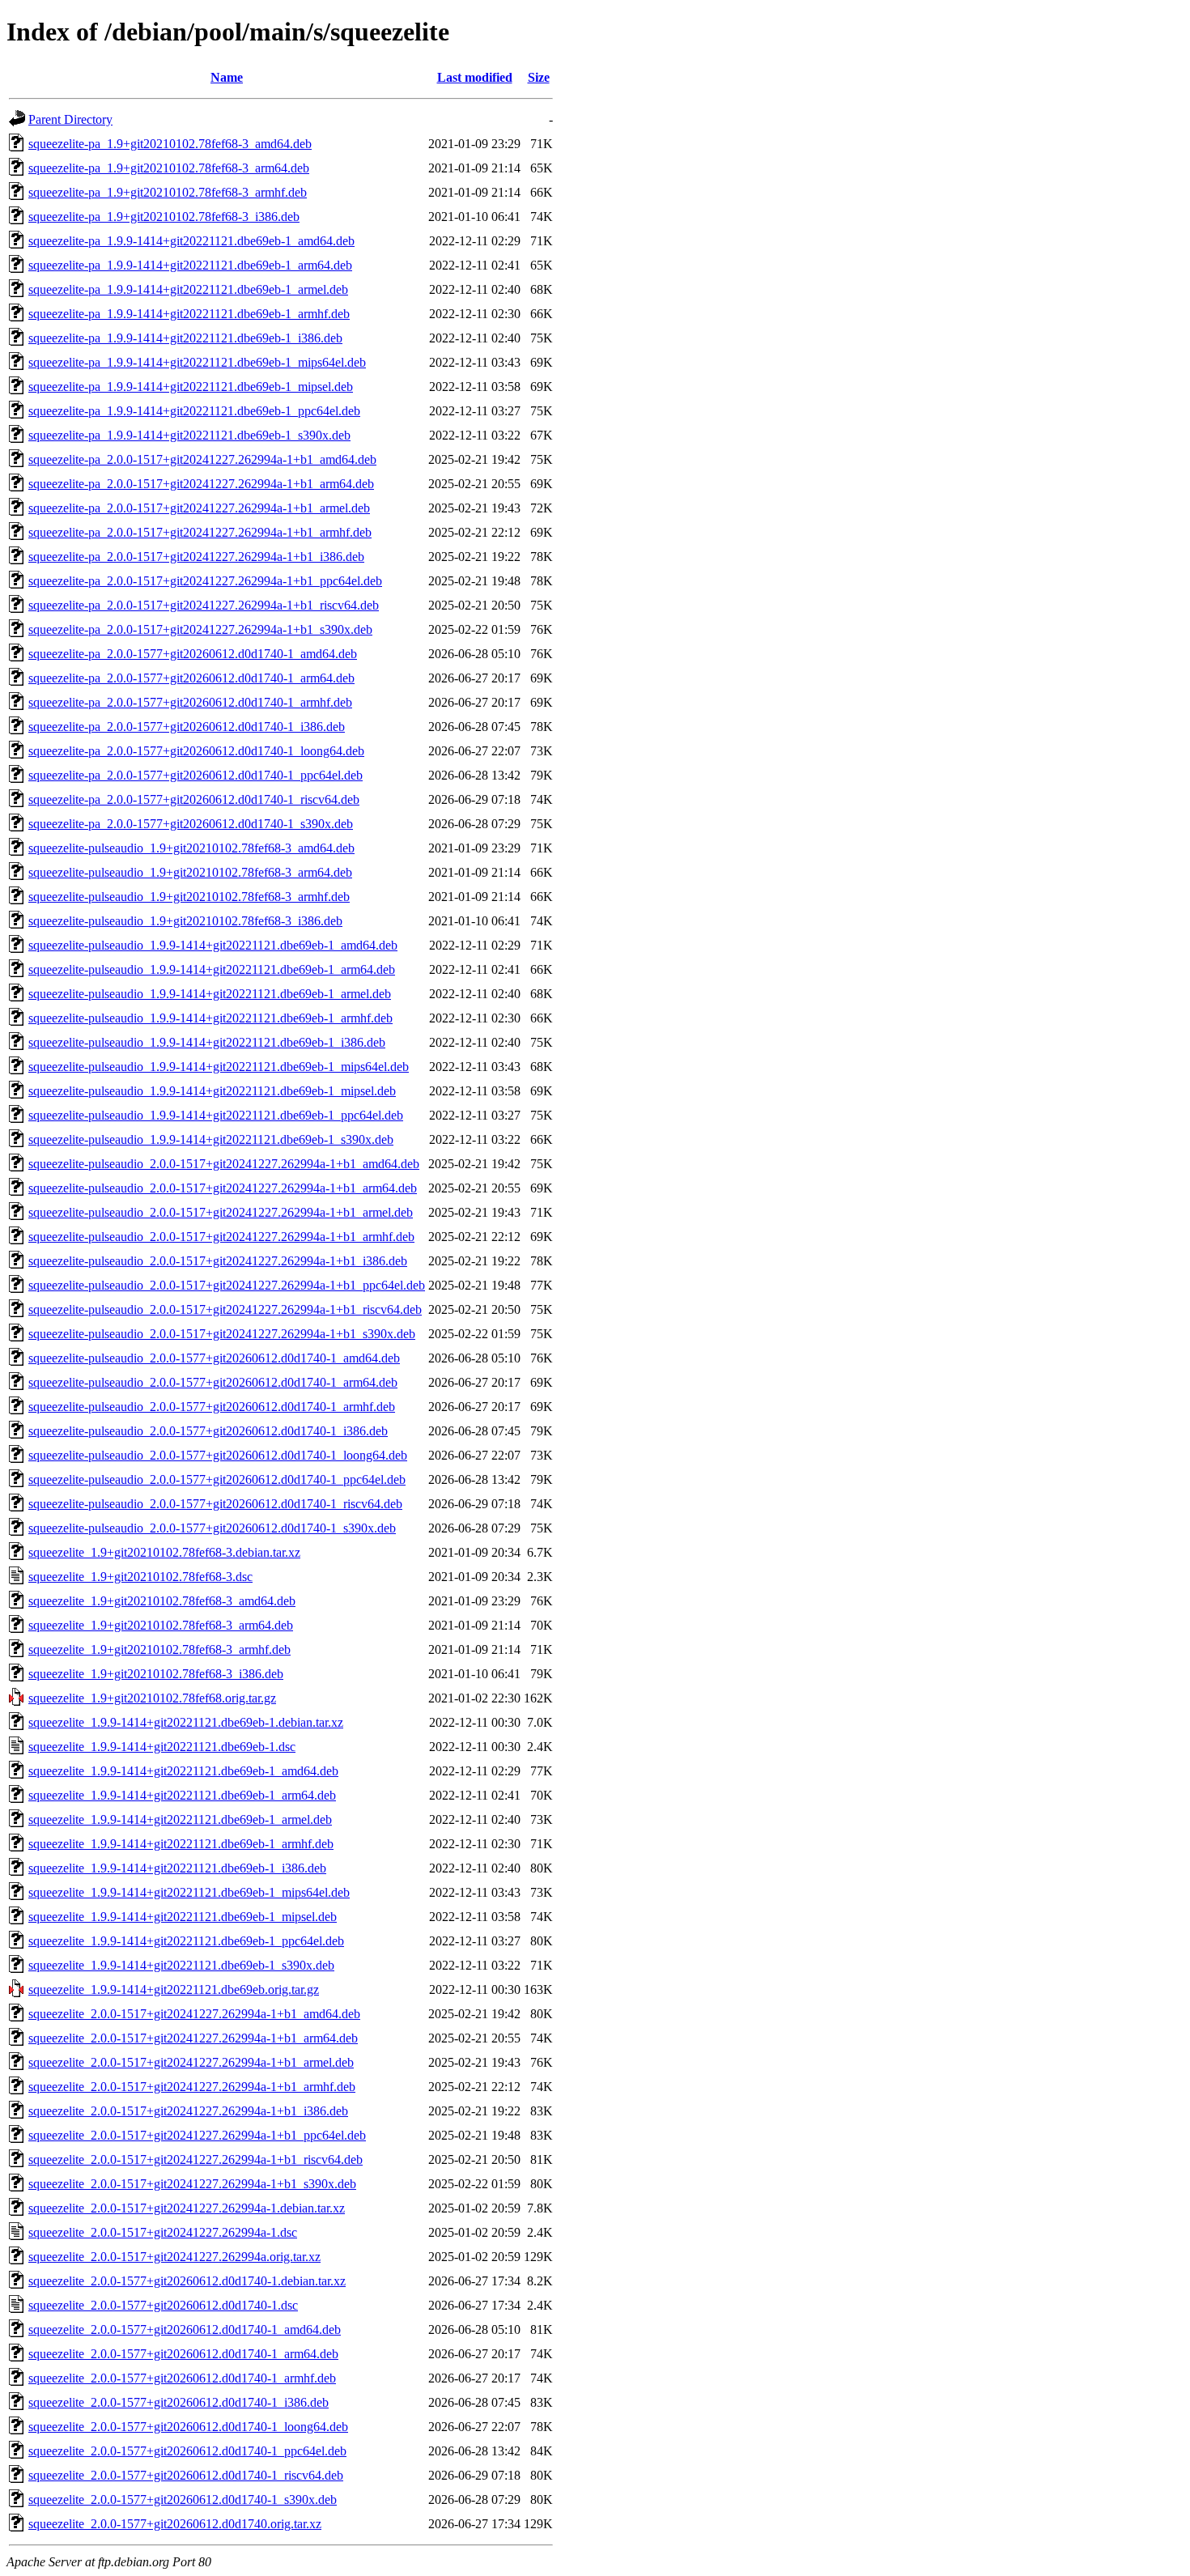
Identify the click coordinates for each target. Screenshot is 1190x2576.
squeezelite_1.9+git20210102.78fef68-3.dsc (140, 1577)
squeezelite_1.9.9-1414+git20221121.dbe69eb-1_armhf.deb (181, 1844)
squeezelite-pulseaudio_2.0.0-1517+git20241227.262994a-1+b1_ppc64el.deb (227, 1285)
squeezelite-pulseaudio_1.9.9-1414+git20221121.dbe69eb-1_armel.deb (210, 994)
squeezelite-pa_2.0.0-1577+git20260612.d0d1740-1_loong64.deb (196, 751)
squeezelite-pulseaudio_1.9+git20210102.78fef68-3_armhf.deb (189, 897)
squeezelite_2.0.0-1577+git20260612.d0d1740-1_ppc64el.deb (187, 2451)
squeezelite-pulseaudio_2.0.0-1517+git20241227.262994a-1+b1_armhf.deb (221, 1237)
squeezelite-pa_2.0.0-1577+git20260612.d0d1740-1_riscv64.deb (194, 799)
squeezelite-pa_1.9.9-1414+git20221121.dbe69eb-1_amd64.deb (191, 241)
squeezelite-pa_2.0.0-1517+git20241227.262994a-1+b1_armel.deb (199, 508)
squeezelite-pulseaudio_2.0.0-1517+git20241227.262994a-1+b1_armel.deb (221, 1212)
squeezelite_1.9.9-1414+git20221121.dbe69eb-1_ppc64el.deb (186, 1941)
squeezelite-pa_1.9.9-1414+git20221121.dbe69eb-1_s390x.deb (189, 435)
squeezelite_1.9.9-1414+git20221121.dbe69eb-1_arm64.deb (182, 1795)
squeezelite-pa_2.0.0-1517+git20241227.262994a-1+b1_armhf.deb (200, 532)
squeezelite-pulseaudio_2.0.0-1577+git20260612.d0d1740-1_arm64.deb (213, 1382)
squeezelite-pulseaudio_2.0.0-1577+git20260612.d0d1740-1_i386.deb (208, 1431)
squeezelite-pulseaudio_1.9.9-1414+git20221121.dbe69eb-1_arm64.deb (212, 969)
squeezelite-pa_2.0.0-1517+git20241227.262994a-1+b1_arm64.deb (201, 484)
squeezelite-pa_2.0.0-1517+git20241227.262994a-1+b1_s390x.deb (200, 629)
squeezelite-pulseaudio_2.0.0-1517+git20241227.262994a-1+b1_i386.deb (218, 1261)
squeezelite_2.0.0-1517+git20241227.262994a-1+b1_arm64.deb (193, 2038)
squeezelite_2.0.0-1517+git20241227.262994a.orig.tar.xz (174, 2257)
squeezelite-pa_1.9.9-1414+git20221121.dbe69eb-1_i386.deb (185, 338)
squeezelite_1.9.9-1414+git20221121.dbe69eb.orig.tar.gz (174, 1989)
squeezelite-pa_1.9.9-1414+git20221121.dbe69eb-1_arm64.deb (190, 265)
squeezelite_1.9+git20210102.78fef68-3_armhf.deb (159, 1649)
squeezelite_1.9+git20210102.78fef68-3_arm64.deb (161, 1625)
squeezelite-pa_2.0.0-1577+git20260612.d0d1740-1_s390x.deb (191, 824)
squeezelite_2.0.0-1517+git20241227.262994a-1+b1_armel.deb (191, 2062)
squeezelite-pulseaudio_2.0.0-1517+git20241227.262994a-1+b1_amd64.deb (224, 1164)
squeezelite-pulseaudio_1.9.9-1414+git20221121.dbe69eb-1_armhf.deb (210, 1018)
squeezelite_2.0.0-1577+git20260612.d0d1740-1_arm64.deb (183, 2354)
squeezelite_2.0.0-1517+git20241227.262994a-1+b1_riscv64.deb (195, 2159)
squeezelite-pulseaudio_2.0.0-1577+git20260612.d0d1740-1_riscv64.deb (215, 1504)
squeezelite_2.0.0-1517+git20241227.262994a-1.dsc (163, 2232)
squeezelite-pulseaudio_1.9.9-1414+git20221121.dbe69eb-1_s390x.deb (211, 1139)
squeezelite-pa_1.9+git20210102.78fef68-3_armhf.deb (168, 192)
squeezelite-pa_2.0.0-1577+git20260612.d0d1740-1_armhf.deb (190, 702)
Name (227, 77)
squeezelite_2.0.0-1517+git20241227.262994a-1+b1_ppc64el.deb (197, 2135)
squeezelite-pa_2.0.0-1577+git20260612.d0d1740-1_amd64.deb (193, 654)
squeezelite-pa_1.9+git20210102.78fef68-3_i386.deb (164, 217)
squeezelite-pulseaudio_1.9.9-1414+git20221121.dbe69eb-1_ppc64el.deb (216, 1115)
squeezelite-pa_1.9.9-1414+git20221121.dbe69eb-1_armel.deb (188, 289)
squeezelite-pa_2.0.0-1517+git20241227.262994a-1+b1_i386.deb (196, 557)
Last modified (475, 77)
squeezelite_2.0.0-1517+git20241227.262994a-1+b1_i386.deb (188, 2111)
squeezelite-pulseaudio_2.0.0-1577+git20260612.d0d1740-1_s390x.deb (212, 1528)
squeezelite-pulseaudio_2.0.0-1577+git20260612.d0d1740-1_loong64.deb (218, 1455)
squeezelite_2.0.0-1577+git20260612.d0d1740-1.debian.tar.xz (187, 2281)
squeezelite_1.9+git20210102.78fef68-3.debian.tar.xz (164, 1552)
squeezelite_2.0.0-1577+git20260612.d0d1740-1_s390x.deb (183, 2499)
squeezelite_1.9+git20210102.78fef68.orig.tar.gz (152, 1698)
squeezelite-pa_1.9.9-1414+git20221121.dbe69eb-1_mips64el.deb (197, 362)
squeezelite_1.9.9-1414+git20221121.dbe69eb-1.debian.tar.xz (186, 1722)
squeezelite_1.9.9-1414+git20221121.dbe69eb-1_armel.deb (180, 1819)
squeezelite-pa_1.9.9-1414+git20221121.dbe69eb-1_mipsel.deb (191, 387)
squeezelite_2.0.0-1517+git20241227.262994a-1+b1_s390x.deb (192, 2184)
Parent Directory (70, 119)
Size (539, 77)
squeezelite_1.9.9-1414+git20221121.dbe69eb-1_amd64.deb (183, 1771)
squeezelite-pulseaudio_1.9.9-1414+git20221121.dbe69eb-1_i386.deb (207, 1042)
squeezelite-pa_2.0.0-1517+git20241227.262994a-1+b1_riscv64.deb (204, 605)
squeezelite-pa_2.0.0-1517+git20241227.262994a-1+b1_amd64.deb (202, 459)
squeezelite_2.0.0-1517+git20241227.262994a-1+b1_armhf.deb (192, 2087)
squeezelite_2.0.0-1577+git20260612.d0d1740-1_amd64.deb (185, 2329)
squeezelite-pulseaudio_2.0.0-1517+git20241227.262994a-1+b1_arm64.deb (223, 1188)
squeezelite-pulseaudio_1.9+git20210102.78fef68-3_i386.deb (185, 921)
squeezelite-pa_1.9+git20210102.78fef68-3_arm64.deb (169, 168)
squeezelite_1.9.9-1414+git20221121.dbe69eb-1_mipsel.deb (183, 1917)
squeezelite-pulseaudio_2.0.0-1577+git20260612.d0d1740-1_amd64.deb (214, 1358)
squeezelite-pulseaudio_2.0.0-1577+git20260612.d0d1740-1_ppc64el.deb (217, 1479)
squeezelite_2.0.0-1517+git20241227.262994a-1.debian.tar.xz (187, 2208)
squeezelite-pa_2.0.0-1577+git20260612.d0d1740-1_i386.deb (187, 727)
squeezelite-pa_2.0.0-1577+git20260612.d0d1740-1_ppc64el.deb (195, 775)
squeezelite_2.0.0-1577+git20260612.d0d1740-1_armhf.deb (182, 2378)
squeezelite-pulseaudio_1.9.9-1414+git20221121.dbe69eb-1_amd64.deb (213, 945)
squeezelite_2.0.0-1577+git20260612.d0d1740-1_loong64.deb (188, 2427)
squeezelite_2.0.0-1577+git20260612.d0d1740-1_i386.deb (178, 2402)
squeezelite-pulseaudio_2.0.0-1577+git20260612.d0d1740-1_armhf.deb (212, 1407)
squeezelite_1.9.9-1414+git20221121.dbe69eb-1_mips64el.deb (189, 1892)
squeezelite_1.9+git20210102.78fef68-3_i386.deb (156, 1674)
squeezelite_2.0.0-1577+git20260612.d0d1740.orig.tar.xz (175, 2524)
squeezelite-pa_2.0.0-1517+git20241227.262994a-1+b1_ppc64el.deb (205, 581)
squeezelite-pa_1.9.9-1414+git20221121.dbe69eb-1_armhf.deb (189, 314)
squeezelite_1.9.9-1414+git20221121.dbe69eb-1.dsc (162, 1747)
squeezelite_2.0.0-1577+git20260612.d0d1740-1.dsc (163, 2305)
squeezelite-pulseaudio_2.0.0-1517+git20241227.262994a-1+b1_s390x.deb (222, 1334)
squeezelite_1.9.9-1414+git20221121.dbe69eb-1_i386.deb (177, 1868)
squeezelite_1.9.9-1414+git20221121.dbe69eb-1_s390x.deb (181, 1965)
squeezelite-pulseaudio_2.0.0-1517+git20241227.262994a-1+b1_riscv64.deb (225, 1309)
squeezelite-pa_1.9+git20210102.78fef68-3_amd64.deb (170, 144)
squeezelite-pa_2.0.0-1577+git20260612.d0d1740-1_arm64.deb (191, 678)
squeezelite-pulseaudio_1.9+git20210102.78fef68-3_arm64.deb (190, 872)
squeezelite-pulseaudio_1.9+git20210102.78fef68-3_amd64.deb (191, 848)
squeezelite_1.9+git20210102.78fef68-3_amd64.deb (162, 1601)
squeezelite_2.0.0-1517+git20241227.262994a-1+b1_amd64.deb (194, 2014)
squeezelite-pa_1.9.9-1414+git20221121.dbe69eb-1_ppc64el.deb (194, 411)
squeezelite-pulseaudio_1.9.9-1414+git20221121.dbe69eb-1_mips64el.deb (219, 1067)
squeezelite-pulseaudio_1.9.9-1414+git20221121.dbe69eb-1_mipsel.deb (212, 1091)
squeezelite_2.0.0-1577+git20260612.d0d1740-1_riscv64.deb (186, 2475)
